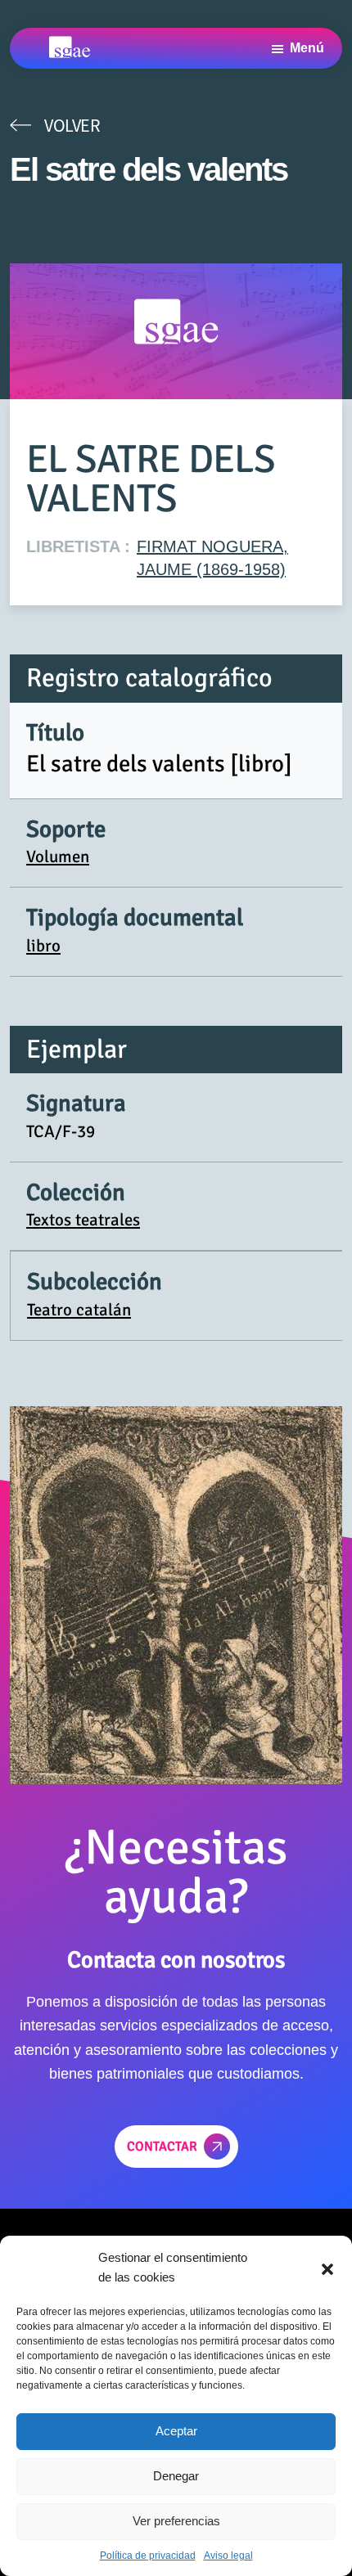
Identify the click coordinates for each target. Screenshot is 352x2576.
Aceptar (176, 2431)
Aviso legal (228, 2556)
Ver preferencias (176, 2521)
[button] (327, 2268)
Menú (307, 48)
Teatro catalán (79, 1310)
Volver (72, 125)
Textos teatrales (83, 1220)
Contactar (162, 2147)
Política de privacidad (148, 2556)
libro (43, 946)
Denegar (176, 2476)
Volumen (58, 856)
